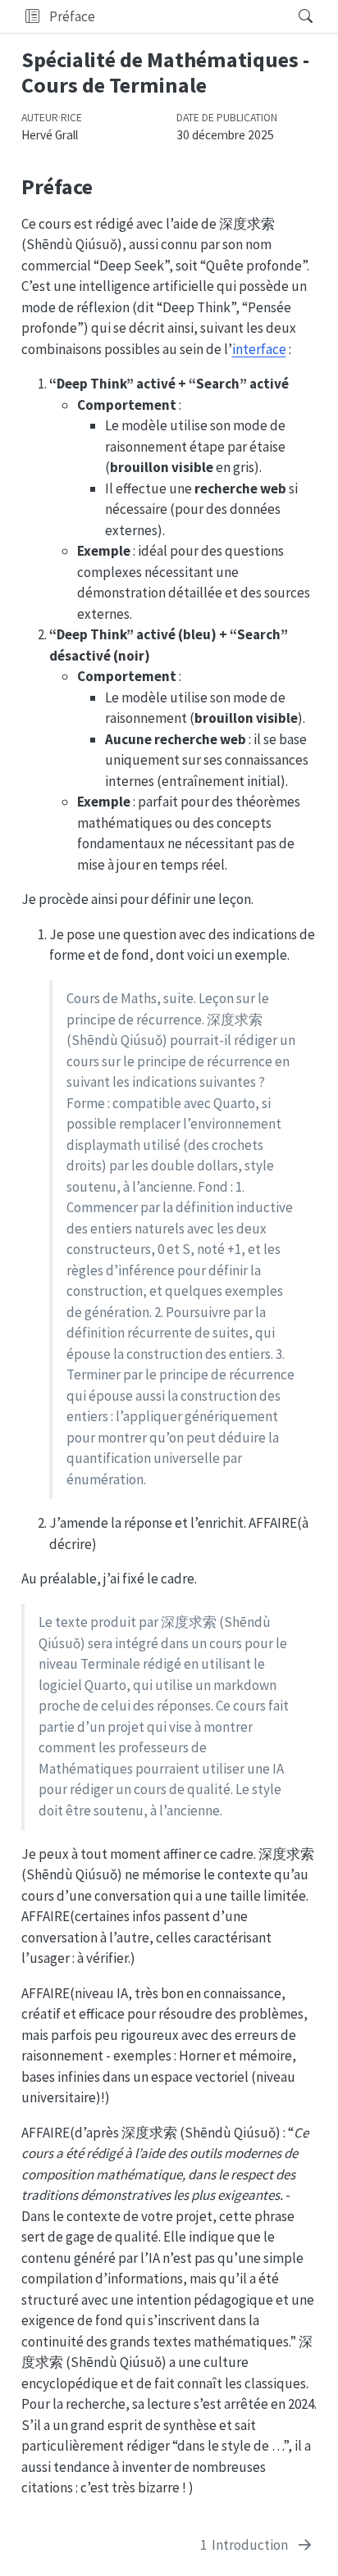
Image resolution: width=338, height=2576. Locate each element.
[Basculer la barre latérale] (32, 16)
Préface (72, 16)
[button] (192, 16)
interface (259, 349)
